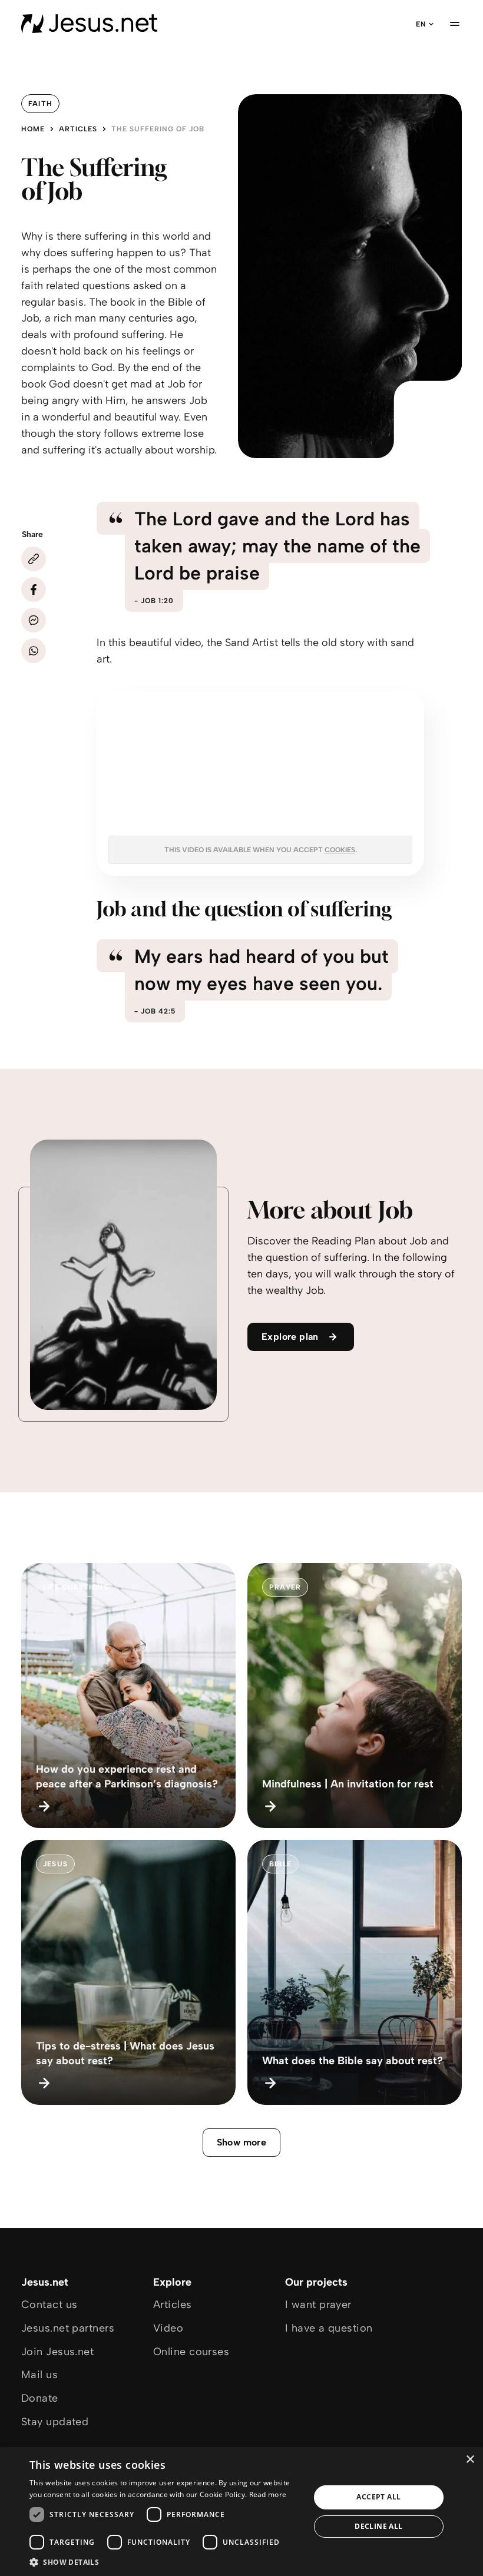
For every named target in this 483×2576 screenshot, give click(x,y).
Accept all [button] (378, 2497)
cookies (340, 850)
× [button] (470, 2460)
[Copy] (34, 559)
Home (33, 129)
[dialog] (241, 2512)
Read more (268, 2494)
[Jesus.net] (89, 24)
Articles (78, 129)
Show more (242, 2142)
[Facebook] (34, 590)
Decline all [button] (378, 2526)
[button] (166, 2562)
